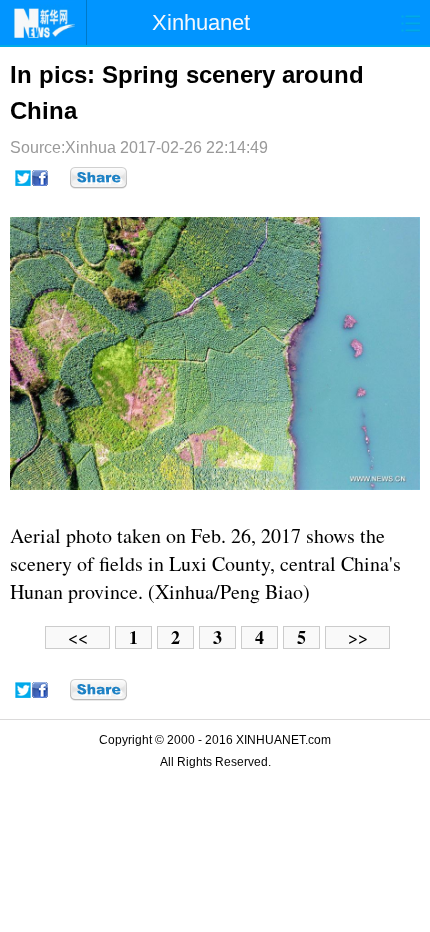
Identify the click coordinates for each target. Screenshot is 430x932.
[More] (98, 178)
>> (358, 637)
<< (78, 637)
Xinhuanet (201, 22)
